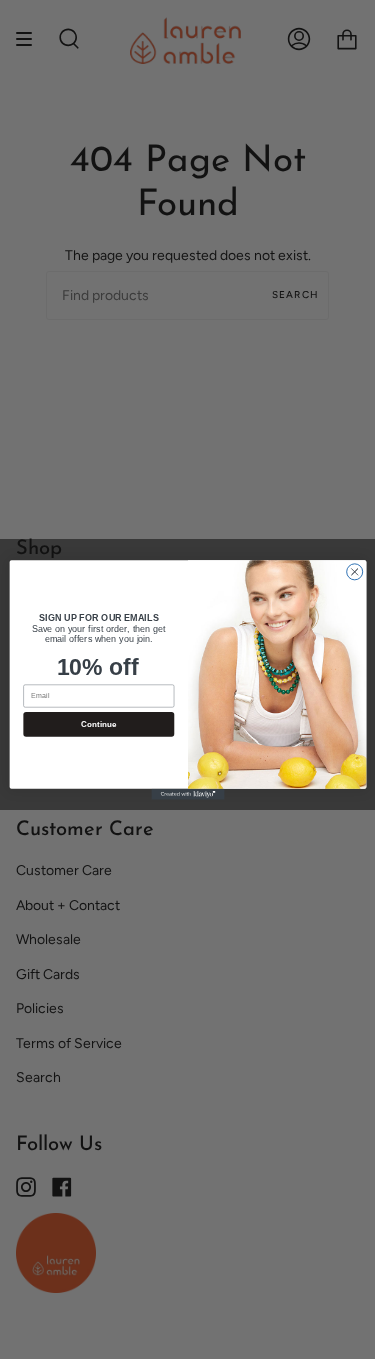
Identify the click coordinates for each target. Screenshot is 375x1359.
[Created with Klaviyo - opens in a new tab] (187, 793)
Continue (98, 723)
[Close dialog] (354, 571)
